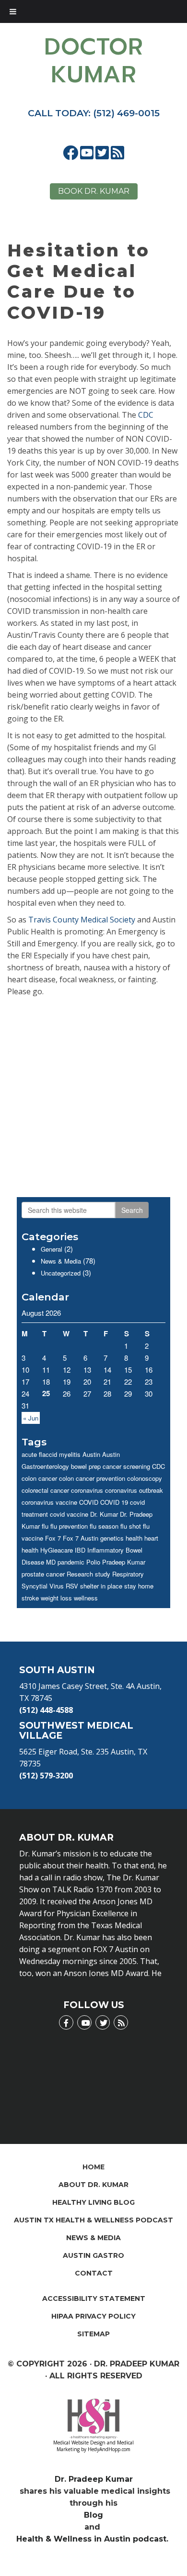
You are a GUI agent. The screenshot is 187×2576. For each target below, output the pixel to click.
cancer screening (126, 1466)
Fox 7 (53, 1538)
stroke (30, 1598)
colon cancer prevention (92, 1478)
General (52, 1249)
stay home (139, 1586)
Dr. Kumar (104, 1514)
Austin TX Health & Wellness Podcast (93, 2220)
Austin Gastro (93, 2255)
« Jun (31, 1418)
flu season (104, 1526)
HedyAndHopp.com (109, 2449)
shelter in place (101, 1586)
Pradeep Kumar (124, 1562)
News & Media (61, 1261)
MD (51, 1562)
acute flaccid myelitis (51, 1454)
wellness (86, 1598)
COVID (89, 1502)
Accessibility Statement (94, 2298)
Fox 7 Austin (81, 1538)
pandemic (71, 1562)
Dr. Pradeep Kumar (94, 2479)
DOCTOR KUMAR (94, 61)
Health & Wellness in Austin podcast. (93, 2539)
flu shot (131, 1526)
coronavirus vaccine (49, 1502)
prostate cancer (43, 1574)
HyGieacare (57, 1550)
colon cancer (39, 1478)
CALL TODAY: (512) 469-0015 (94, 113)
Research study (88, 1574)
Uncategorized (61, 1273)
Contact (94, 2273)
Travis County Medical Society (82, 920)
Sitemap (93, 2334)
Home (93, 2167)
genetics (112, 1538)
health (134, 1538)
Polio (93, 1562)
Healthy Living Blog (93, 2202)
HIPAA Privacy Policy (93, 2316)
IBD (80, 1550)
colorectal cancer (45, 1490)
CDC (146, 415)
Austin (91, 1454)
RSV (72, 1586)
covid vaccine (69, 1514)
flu (45, 1526)
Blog (93, 2515)
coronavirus (87, 1490)
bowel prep (86, 1466)
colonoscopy (145, 1478)
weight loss (56, 1598)
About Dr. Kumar (93, 2185)
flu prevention (69, 1526)
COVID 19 (114, 1502)
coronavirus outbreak (134, 1490)
